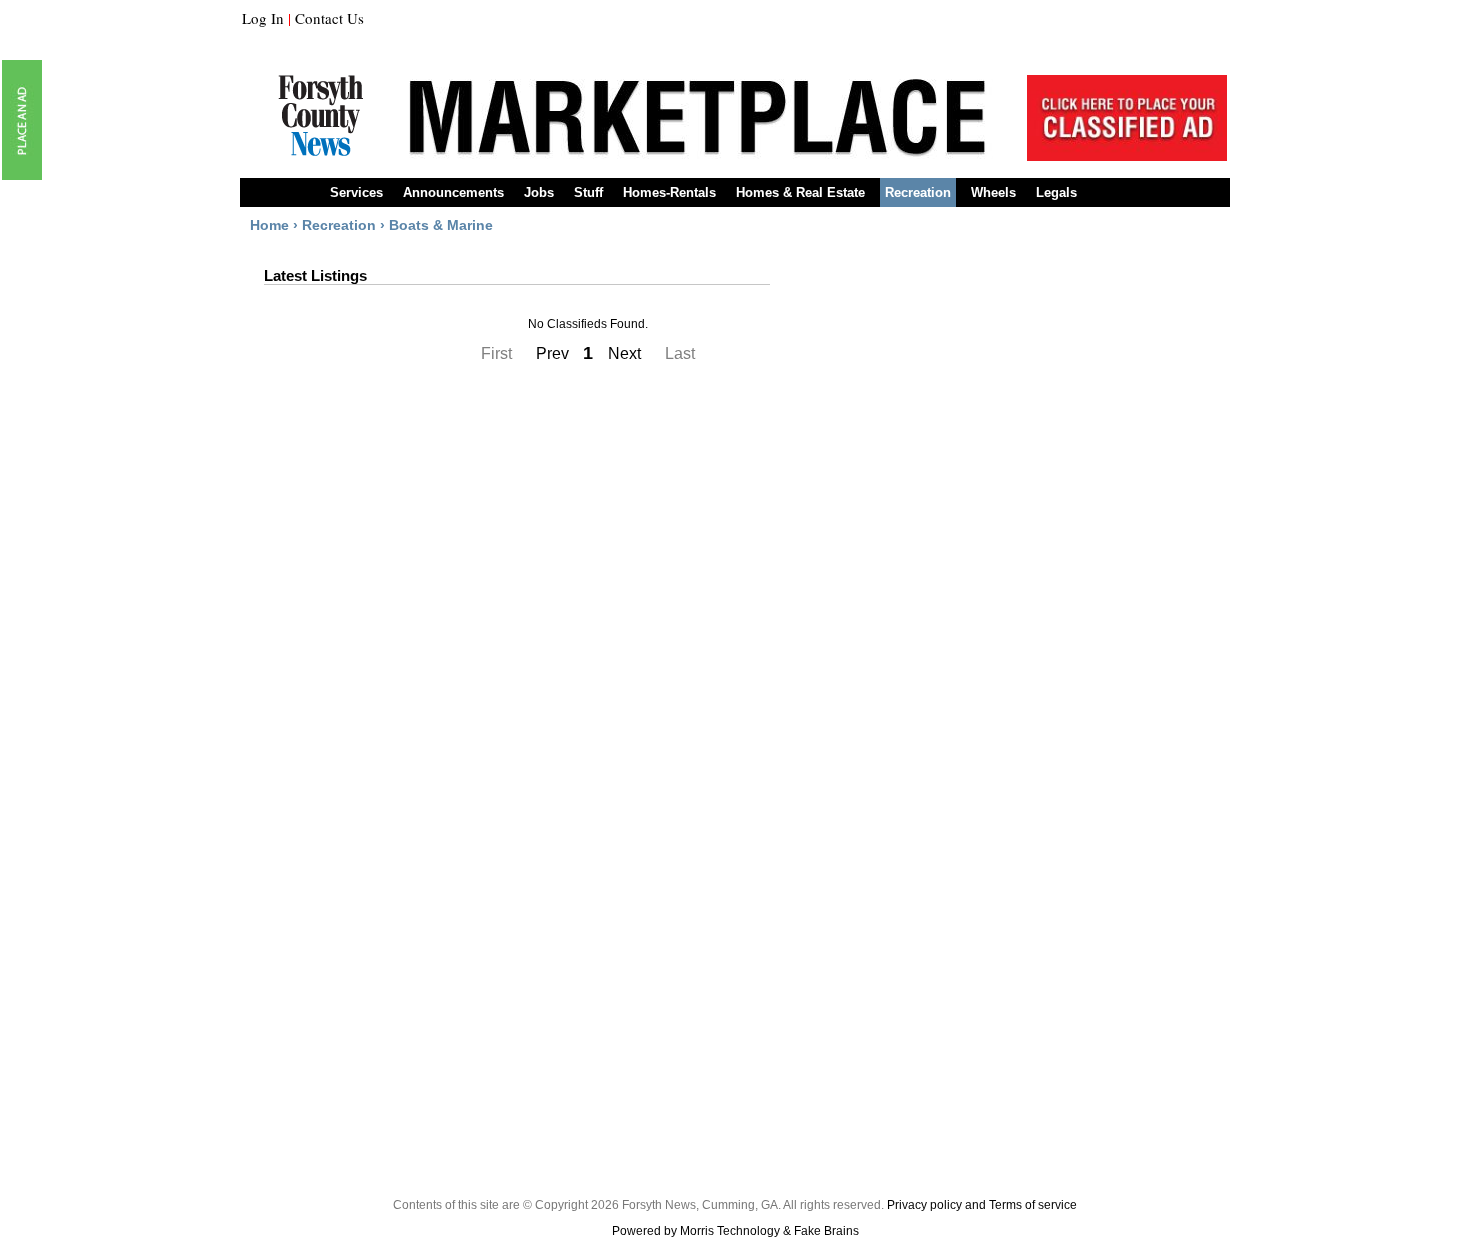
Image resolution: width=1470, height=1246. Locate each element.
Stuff (588, 192)
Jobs (539, 192)
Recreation (918, 192)
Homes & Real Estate (800, 192)
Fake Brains (826, 1231)
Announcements (453, 192)
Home (269, 225)
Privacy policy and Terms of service (982, 1205)
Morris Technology (730, 1231)
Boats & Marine (441, 225)
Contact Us (329, 18)
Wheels (993, 192)
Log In (263, 18)
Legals (1056, 192)
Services (356, 192)
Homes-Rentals (669, 192)
